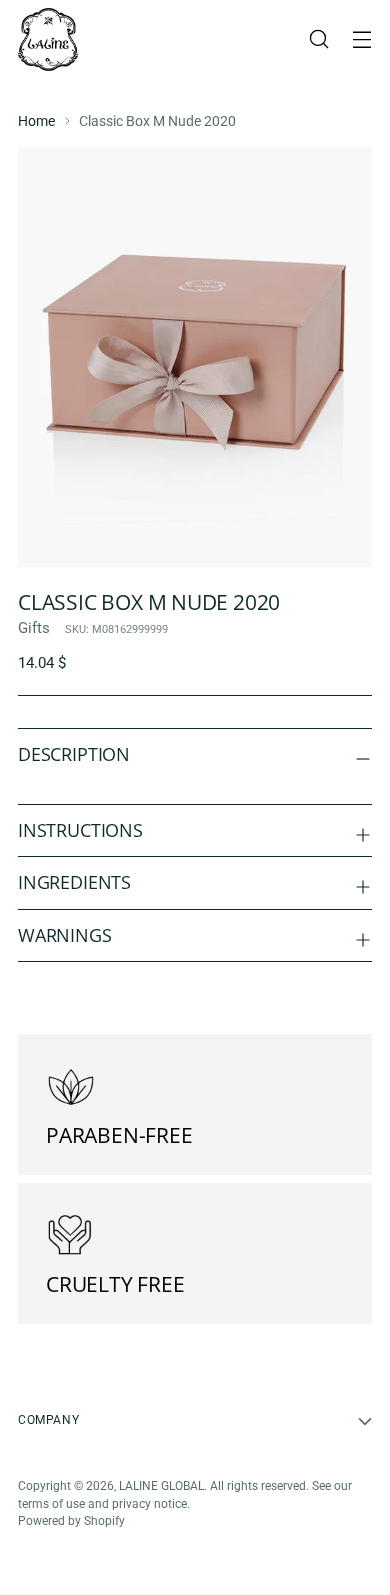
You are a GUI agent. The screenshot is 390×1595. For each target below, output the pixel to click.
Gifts (34, 628)
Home (36, 121)
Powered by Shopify (71, 1521)
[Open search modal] (318, 39)
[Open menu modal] (361, 39)
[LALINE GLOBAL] (48, 39)
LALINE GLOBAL (161, 1486)
